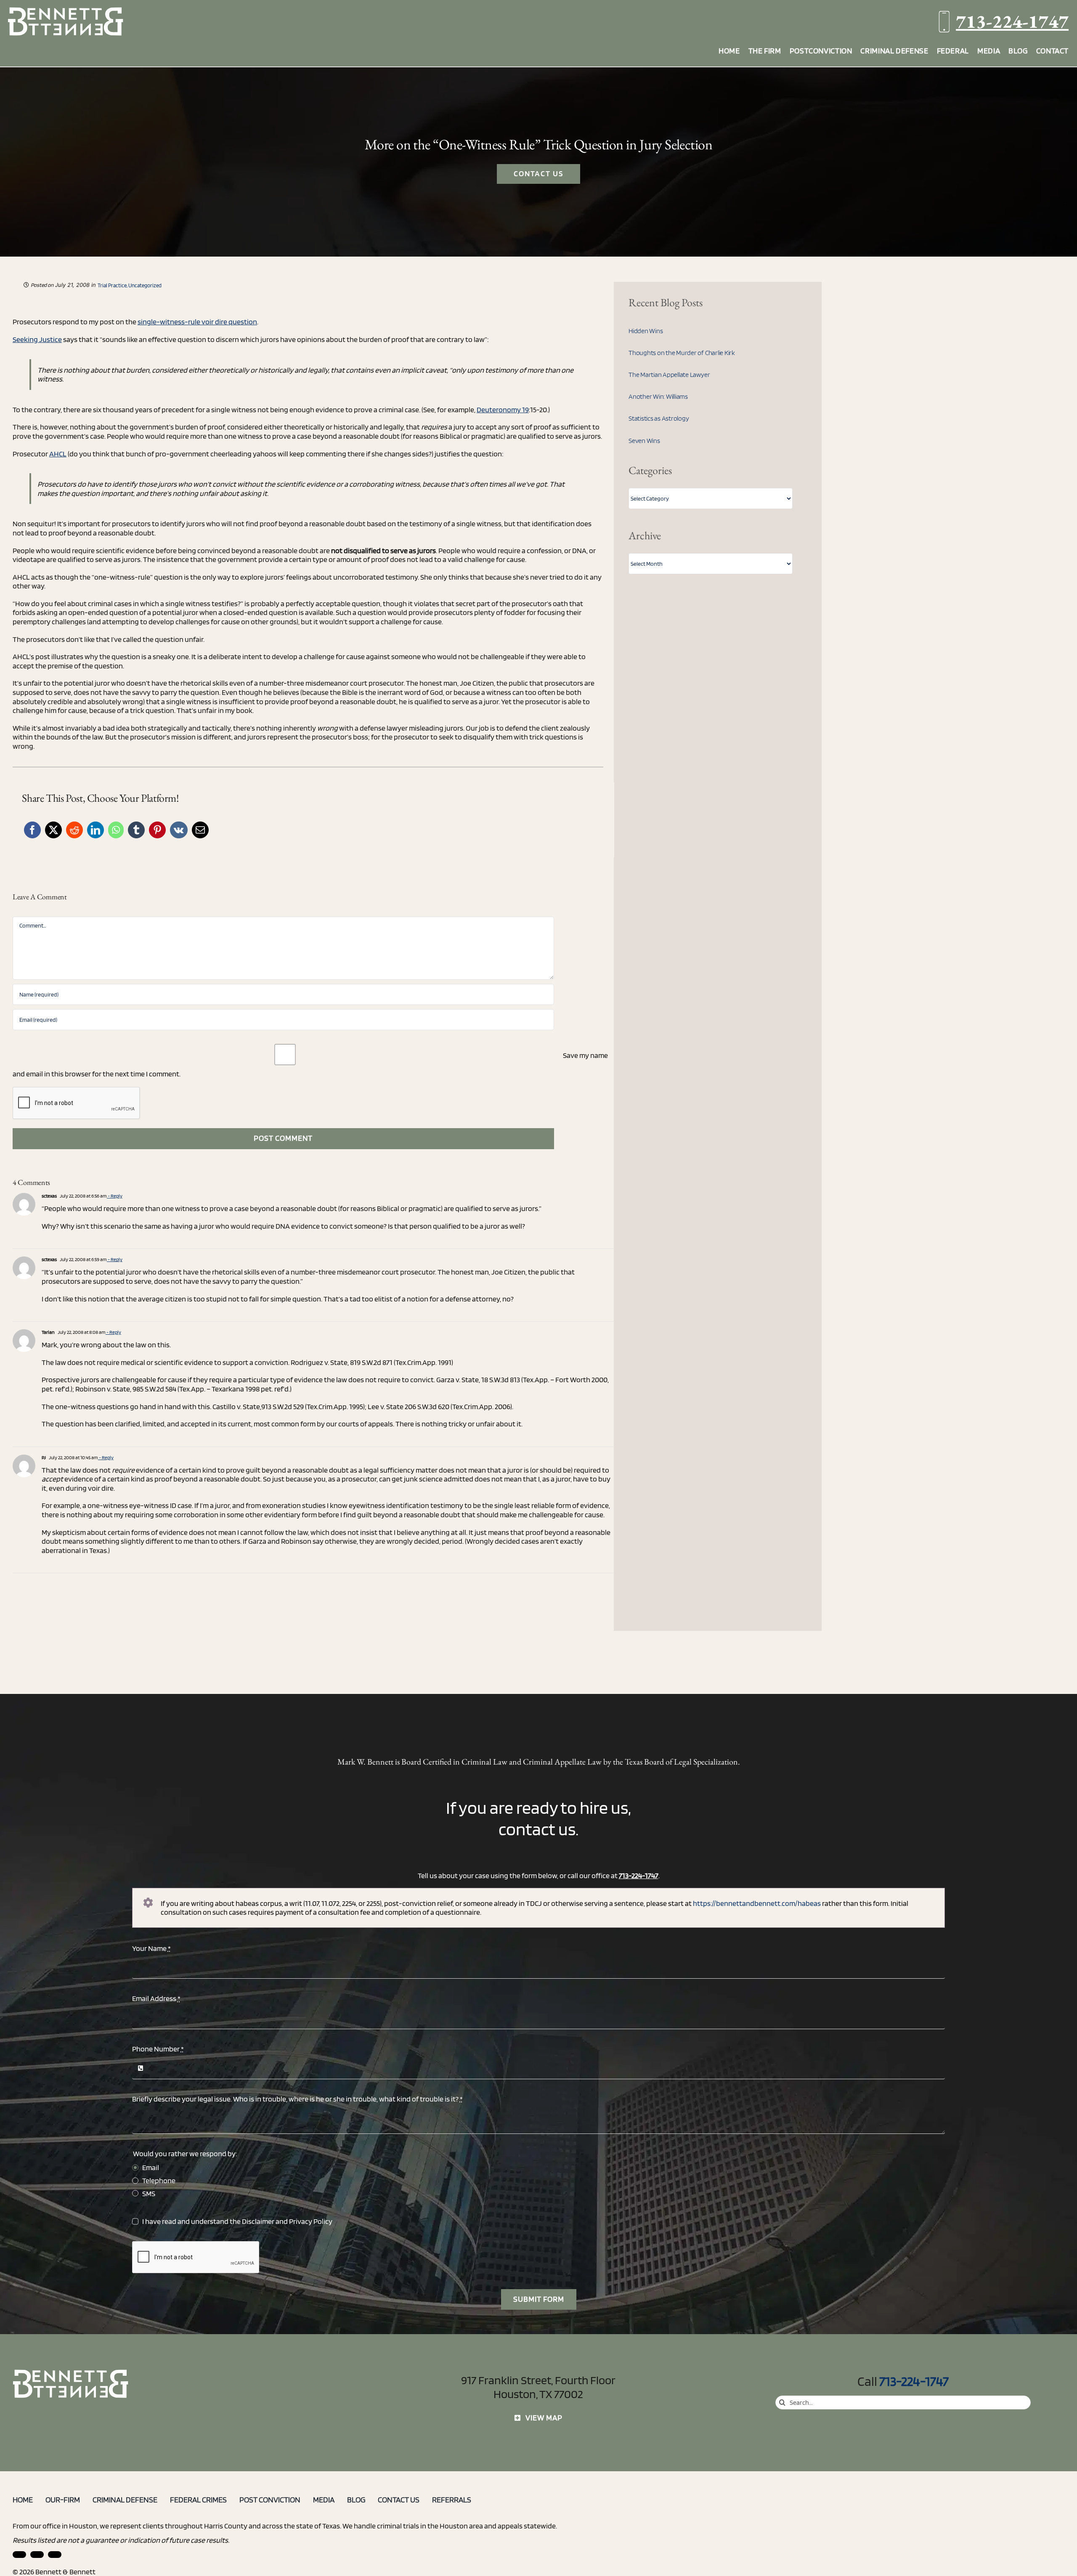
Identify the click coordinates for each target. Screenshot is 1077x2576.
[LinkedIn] (95, 830)
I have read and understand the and (237, 2221)
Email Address (156, 1998)
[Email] (200, 830)
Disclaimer (258, 2221)
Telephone (159, 2180)
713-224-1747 (1012, 21)
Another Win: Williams (658, 396)
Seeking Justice (37, 339)
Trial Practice (112, 285)
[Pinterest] (157, 830)
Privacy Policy (311, 2221)
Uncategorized (145, 285)
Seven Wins (644, 441)
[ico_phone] (71, 2373)
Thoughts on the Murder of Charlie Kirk (682, 353)
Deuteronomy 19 (503, 409)
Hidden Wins (646, 331)
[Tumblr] (136, 830)
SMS (149, 2193)
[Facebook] (32, 830)
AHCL (58, 454)
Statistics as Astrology (659, 418)
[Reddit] (74, 830)
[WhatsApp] (116, 830)
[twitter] (55, 2555)
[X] (53, 830)
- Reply (115, 1196)
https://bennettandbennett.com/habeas (757, 1903)
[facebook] (37, 2555)
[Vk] (179, 830)
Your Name (151, 1948)
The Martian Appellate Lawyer (669, 375)
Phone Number (158, 2049)
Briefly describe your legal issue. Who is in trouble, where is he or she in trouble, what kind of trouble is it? (297, 2099)
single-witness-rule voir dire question (197, 322)
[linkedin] (19, 2555)
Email (151, 2167)
